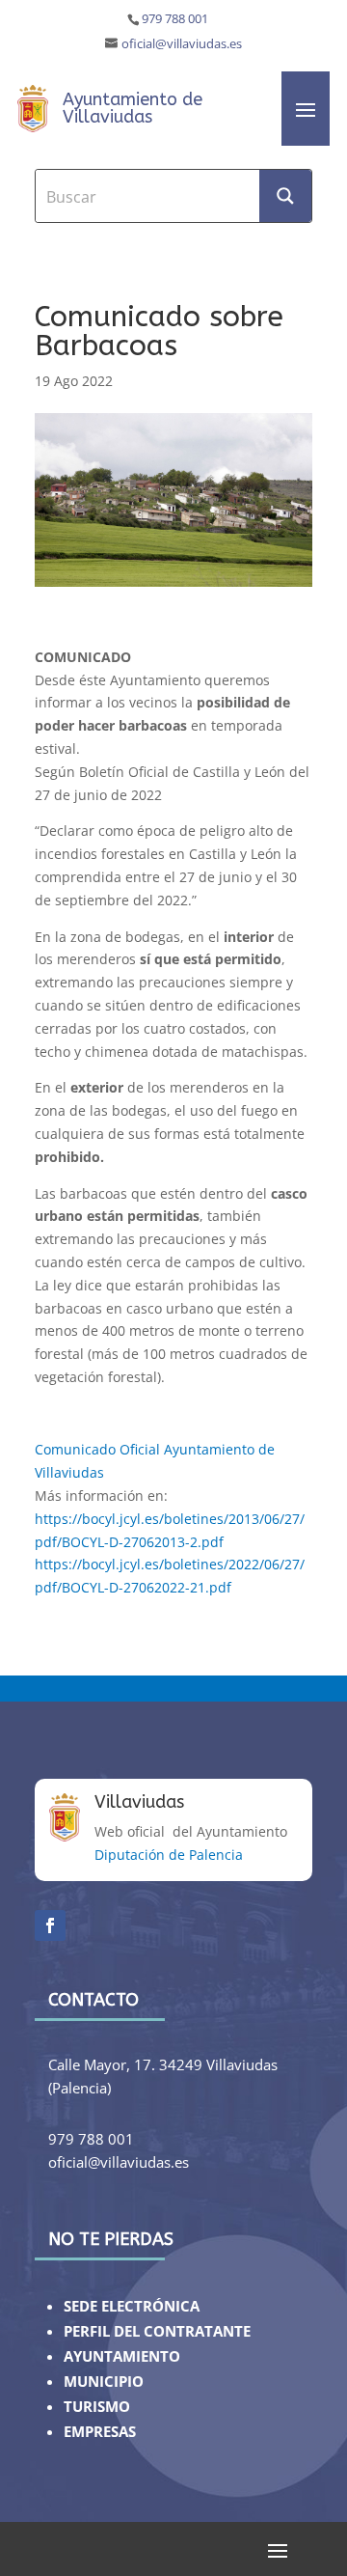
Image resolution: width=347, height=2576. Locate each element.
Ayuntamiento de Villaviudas (133, 108)
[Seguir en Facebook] (50, 1925)
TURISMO (97, 2407)
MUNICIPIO (104, 2382)
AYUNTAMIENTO (122, 2356)
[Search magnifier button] (285, 196)
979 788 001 (175, 19)
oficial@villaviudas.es (182, 44)
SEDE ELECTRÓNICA (132, 2306)
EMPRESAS (100, 2432)
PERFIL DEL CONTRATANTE (157, 2331)
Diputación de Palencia (169, 1855)
